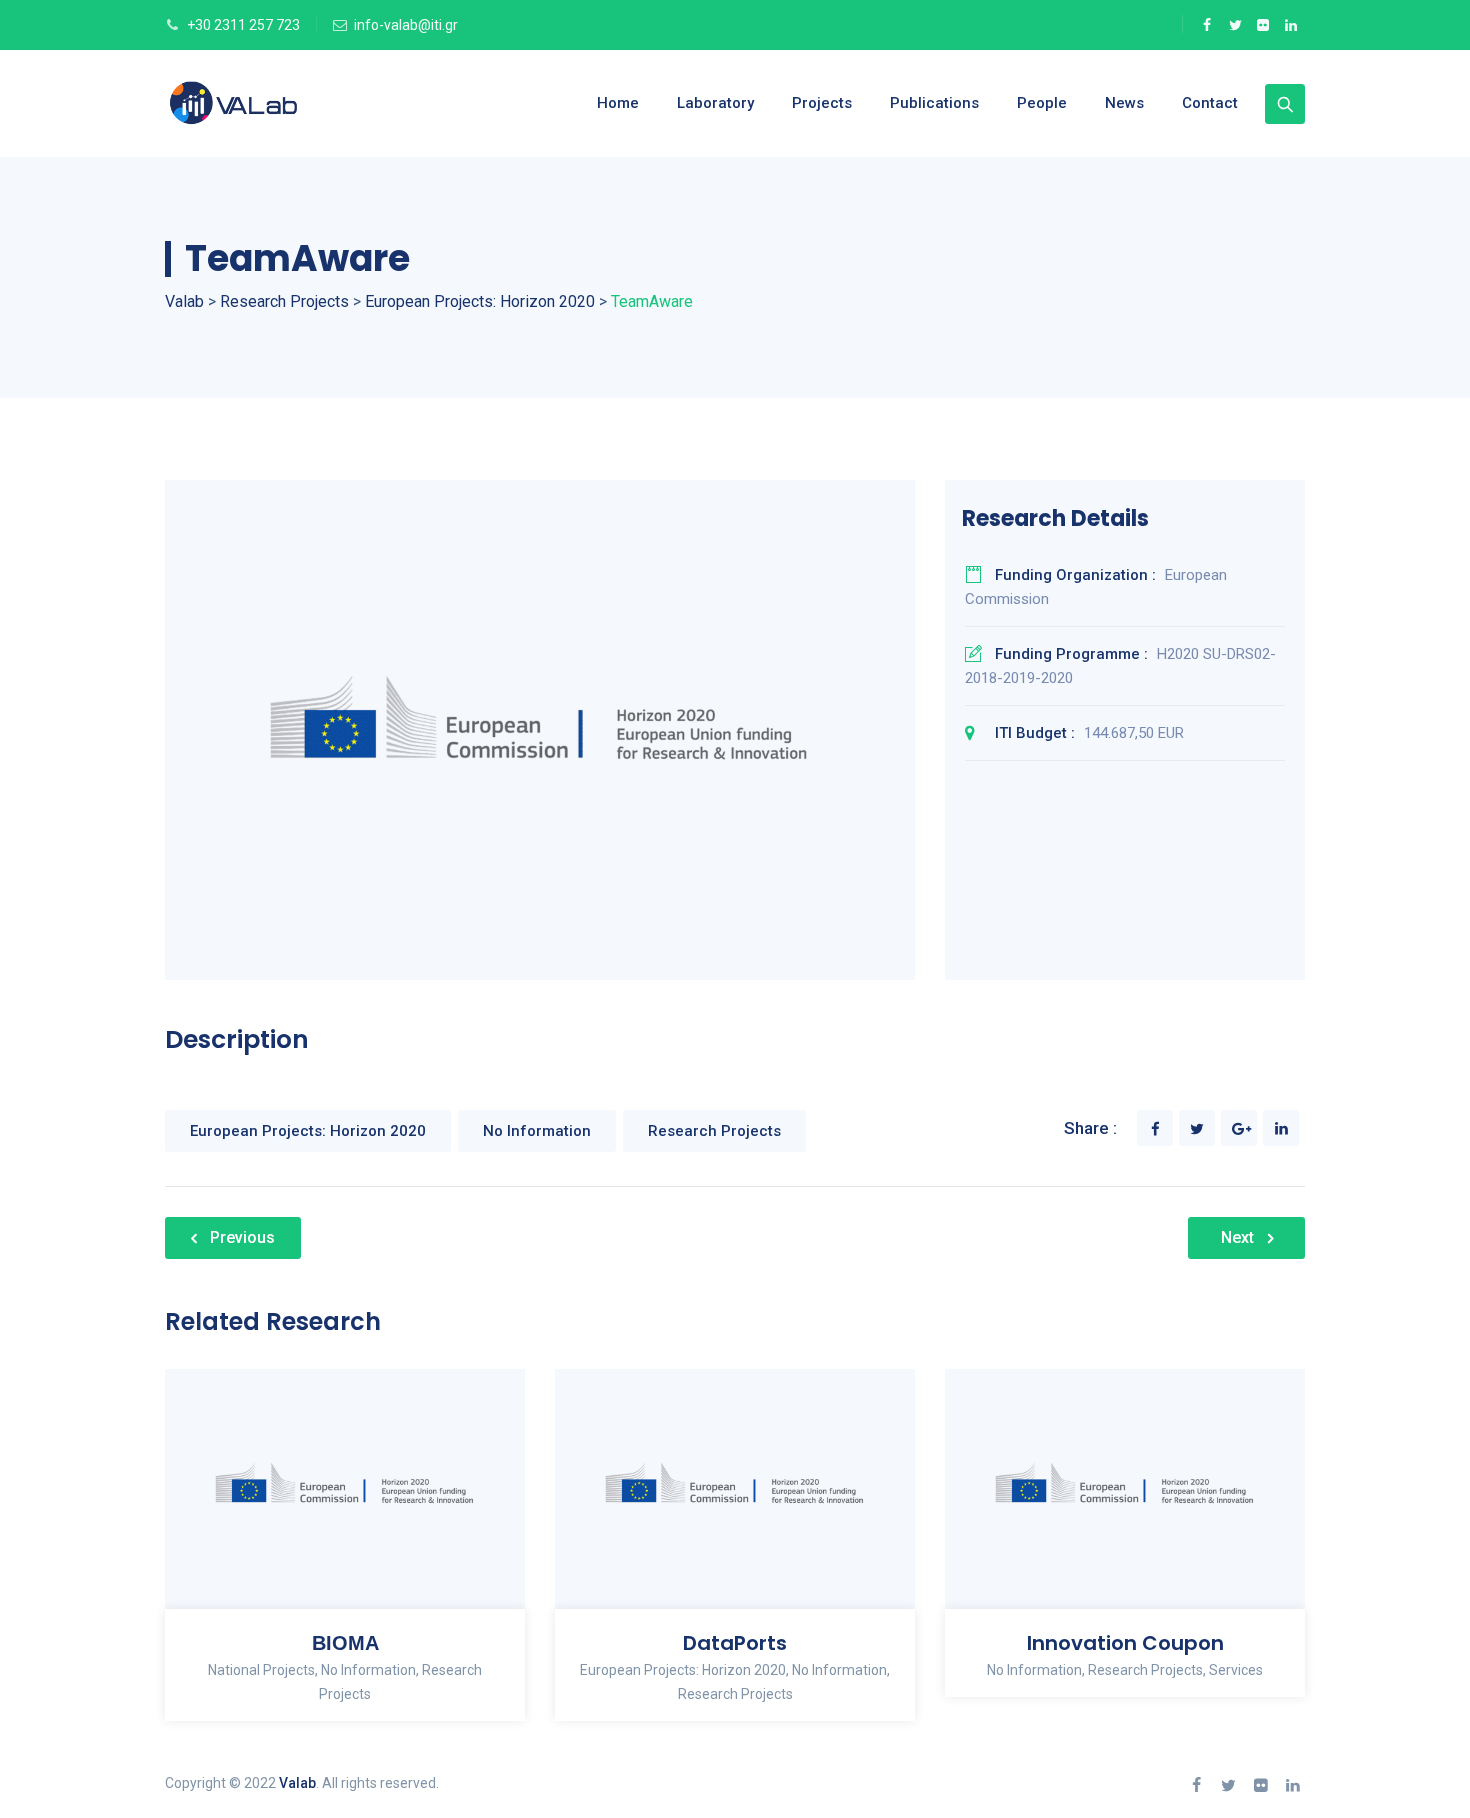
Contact (1210, 103)
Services (1236, 1670)
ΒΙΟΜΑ (345, 1643)
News (1124, 103)
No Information (537, 1131)
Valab (297, 1783)
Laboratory (715, 103)
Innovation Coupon (1125, 1643)
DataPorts (735, 1643)
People (1042, 103)
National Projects (261, 1670)
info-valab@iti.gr (406, 25)
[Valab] (269, 103)
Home (618, 103)
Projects (822, 103)
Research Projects (714, 1131)
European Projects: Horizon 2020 (308, 1131)
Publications (934, 103)
